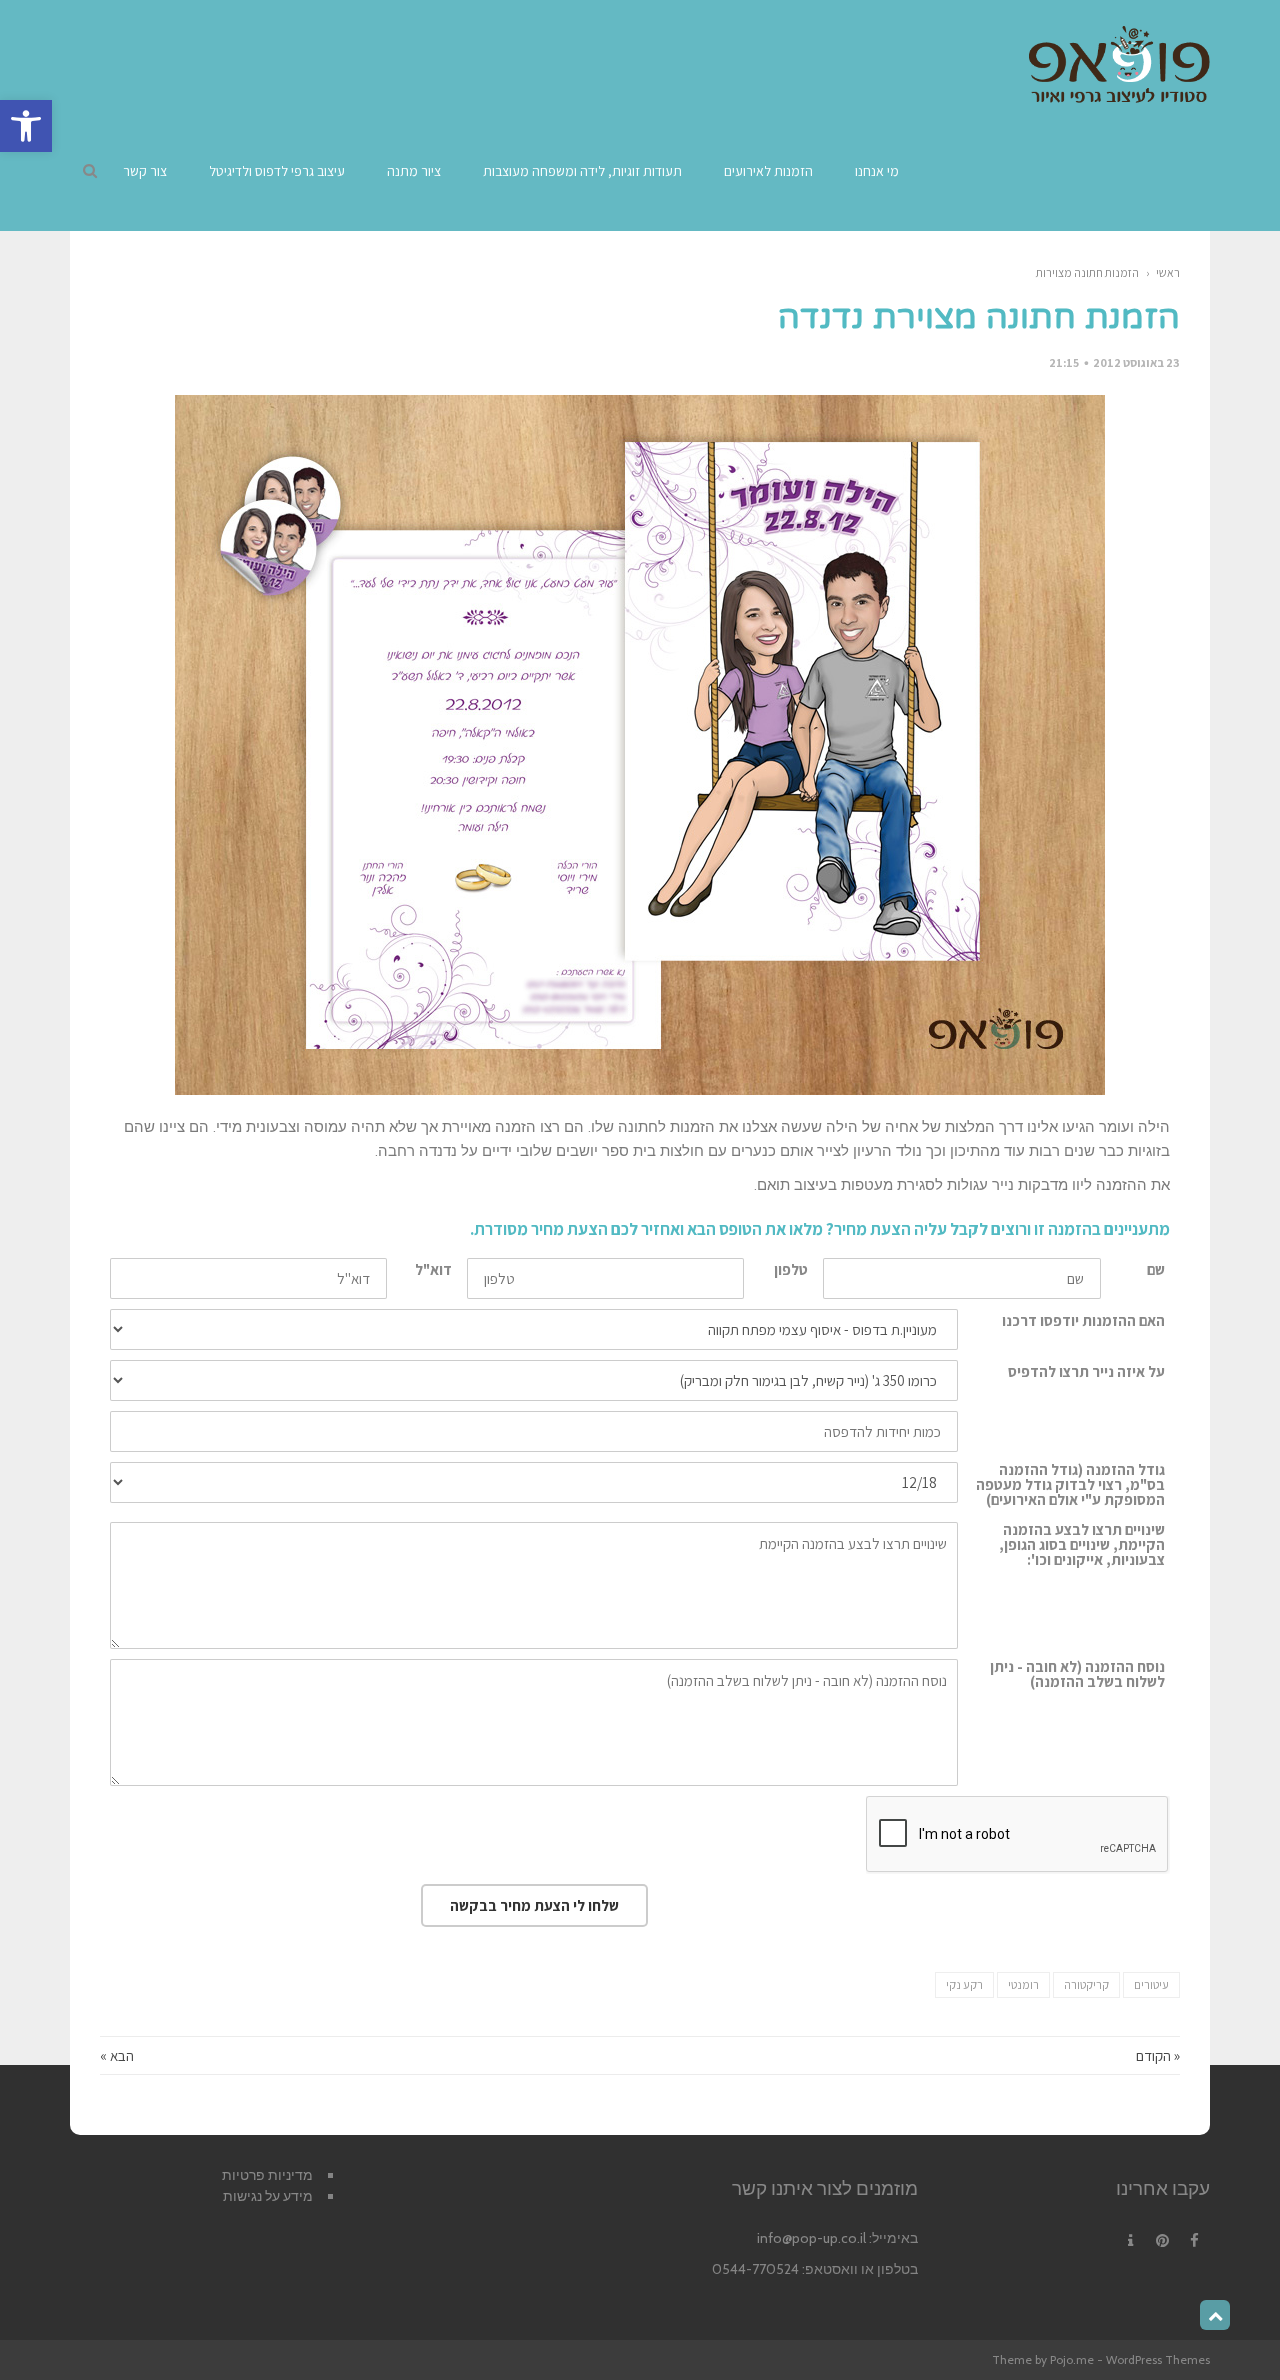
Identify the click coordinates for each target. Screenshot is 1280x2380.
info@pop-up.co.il (811, 2238)
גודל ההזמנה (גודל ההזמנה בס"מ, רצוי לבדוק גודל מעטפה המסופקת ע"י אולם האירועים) (1070, 1484)
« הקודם (1158, 2055)
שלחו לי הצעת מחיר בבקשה (534, 1905)
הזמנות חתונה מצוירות (1087, 272)
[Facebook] (1194, 2241)
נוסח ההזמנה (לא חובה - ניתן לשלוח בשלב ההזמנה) (1077, 1674)
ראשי (1168, 272)
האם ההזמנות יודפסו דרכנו (1083, 1320)
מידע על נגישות (268, 2196)
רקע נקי (964, 1984)
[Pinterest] (1162, 2241)
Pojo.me (1072, 2359)
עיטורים (1151, 1984)
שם (1156, 1269)
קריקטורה (1086, 1984)
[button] (26, 126)
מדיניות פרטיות (267, 2175)
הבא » (117, 2055)
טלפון (791, 1269)
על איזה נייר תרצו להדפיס (1086, 1371)
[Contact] (1130, 2241)
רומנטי (1023, 1984)
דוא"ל (433, 1269)
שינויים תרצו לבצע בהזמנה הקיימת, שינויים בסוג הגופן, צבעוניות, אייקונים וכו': (1082, 1544)
